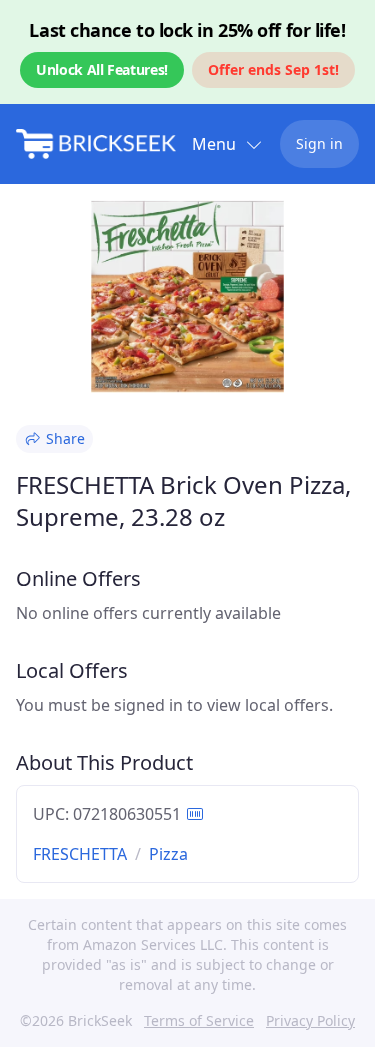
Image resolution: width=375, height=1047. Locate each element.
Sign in (319, 143)
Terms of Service (199, 1020)
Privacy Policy (310, 1020)
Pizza (168, 854)
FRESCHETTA (80, 854)
